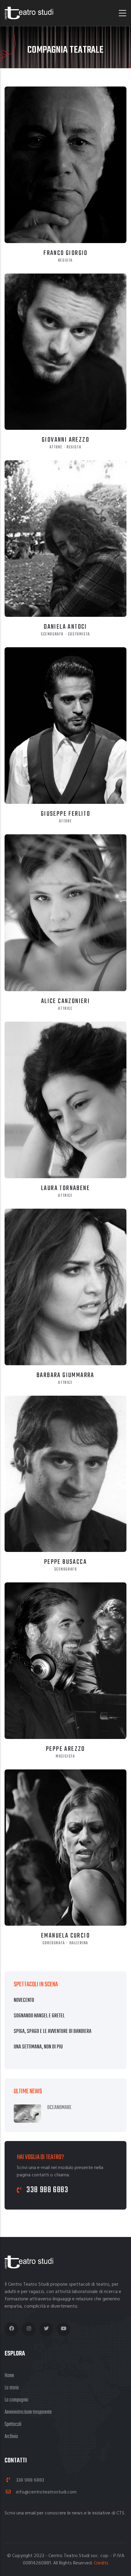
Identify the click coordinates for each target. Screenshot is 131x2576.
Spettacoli (13, 2424)
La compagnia (16, 2400)
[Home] (29, 13)
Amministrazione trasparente (28, 2412)
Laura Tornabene (65, 1188)
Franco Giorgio (65, 253)
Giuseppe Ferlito (65, 814)
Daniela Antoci (65, 627)
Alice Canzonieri (65, 1001)
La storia (12, 2388)
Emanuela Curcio (65, 1936)
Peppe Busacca (65, 1562)
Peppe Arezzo (65, 1749)
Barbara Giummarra (65, 1375)
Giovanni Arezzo (65, 440)
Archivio (11, 2437)
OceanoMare (59, 2108)
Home (9, 2376)
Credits (101, 2563)
